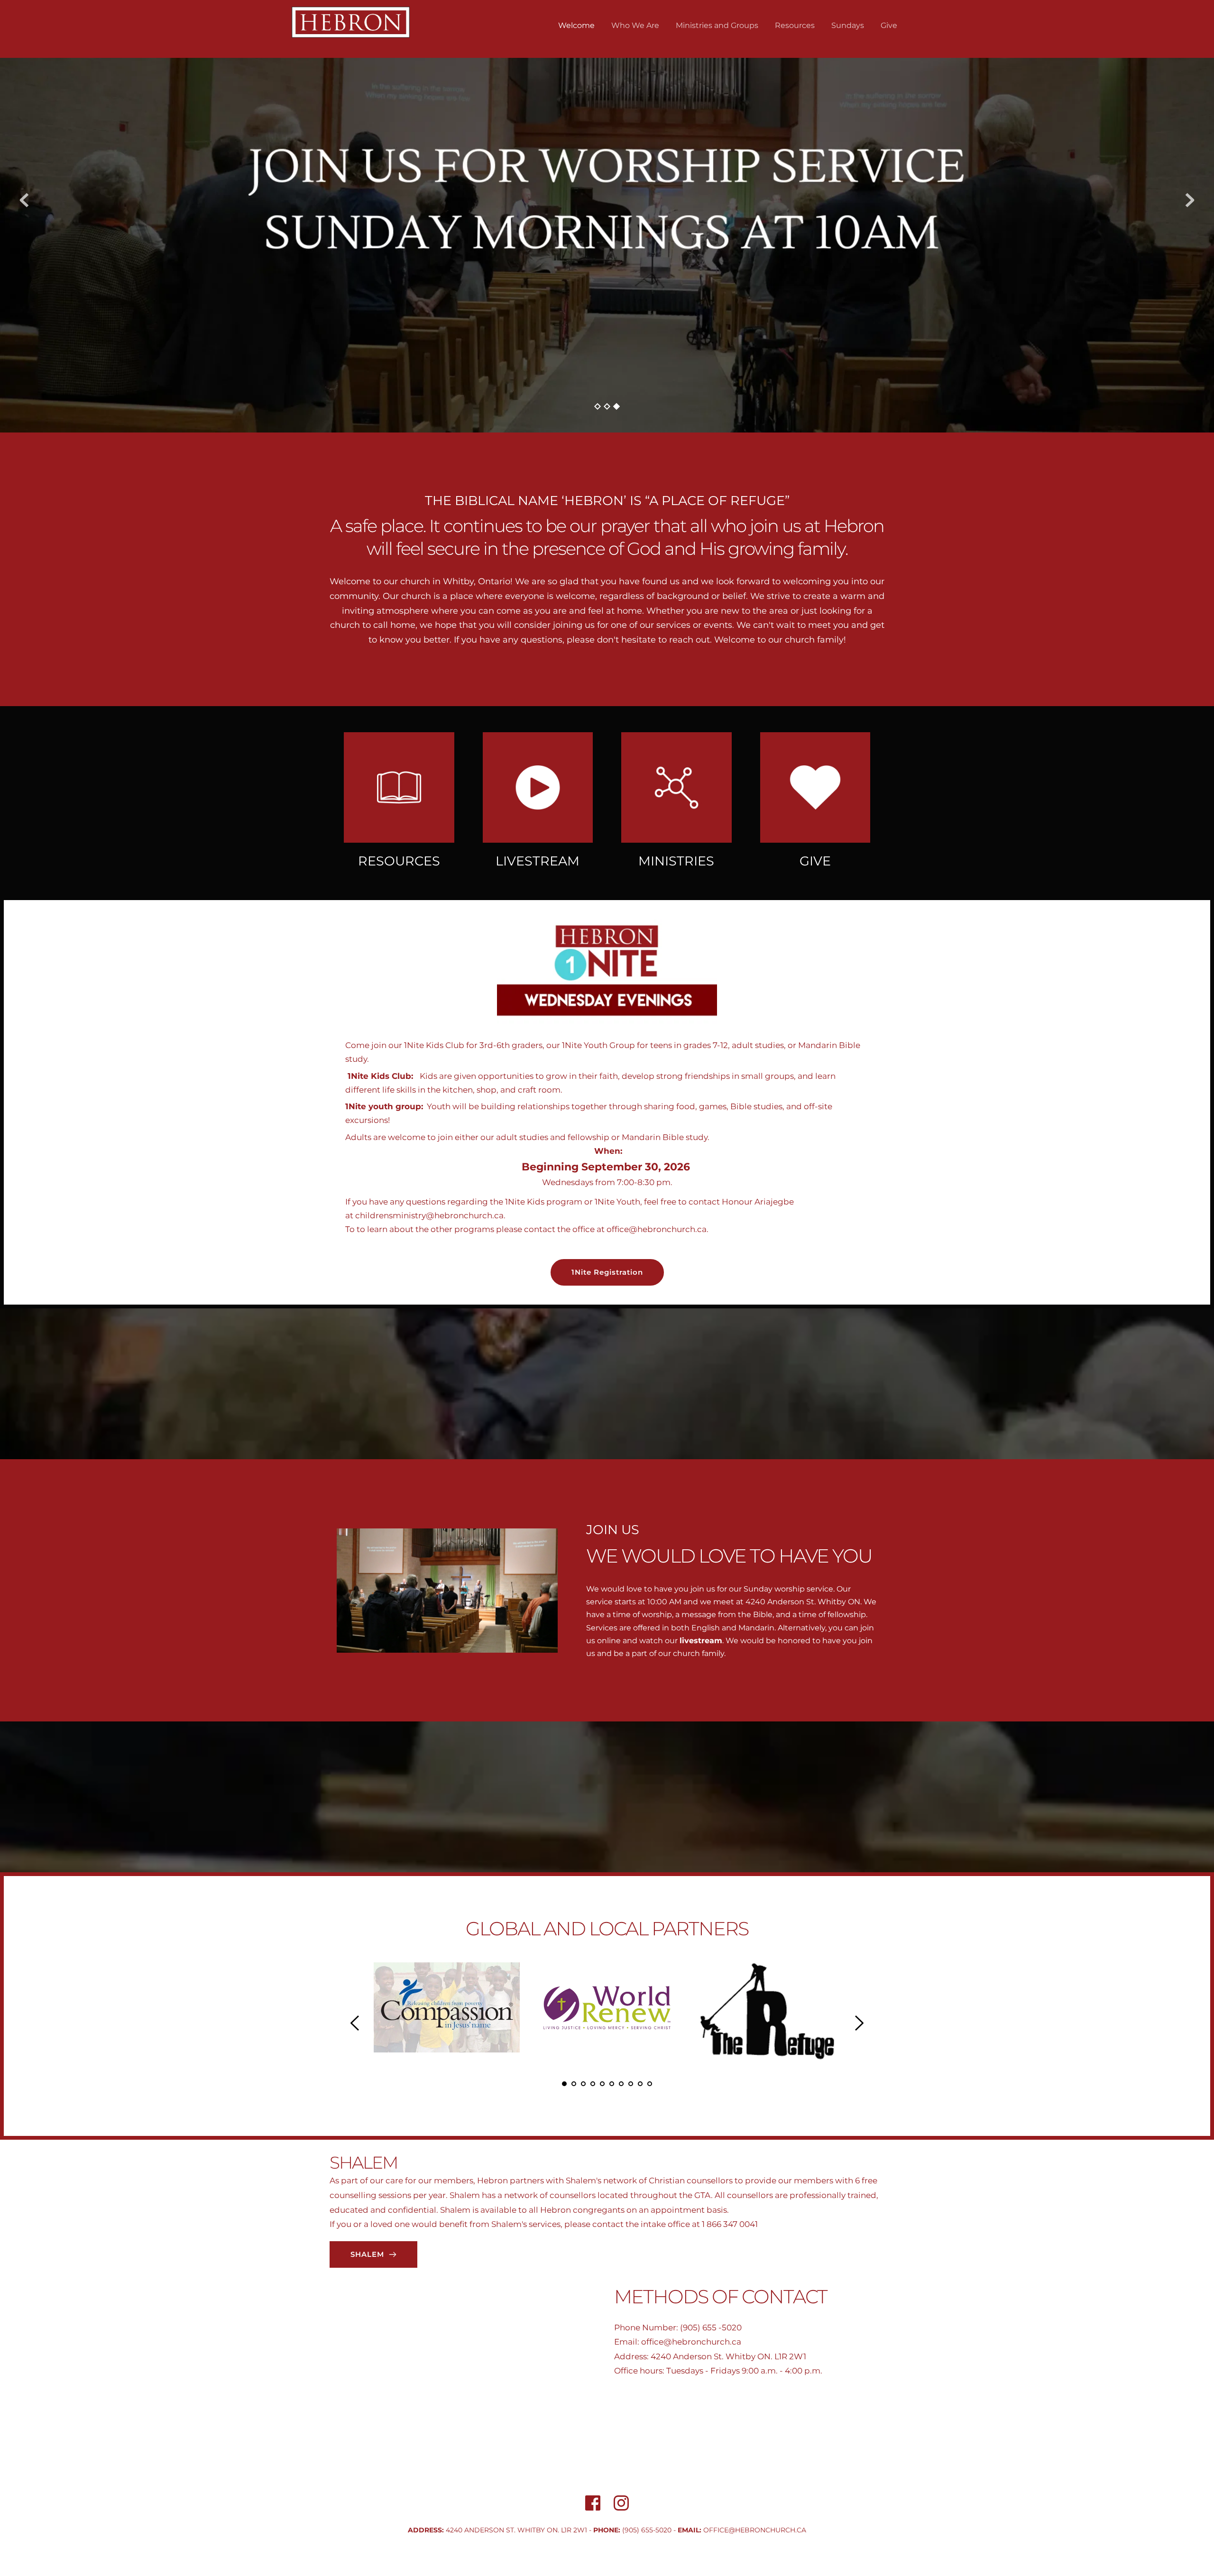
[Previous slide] (24, 200)
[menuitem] (576, 26)
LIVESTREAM (538, 861)
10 (650, 2084)
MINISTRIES (676, 861)
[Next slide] (1190, 200)
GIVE (815, 861)
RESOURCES (399, 861)
